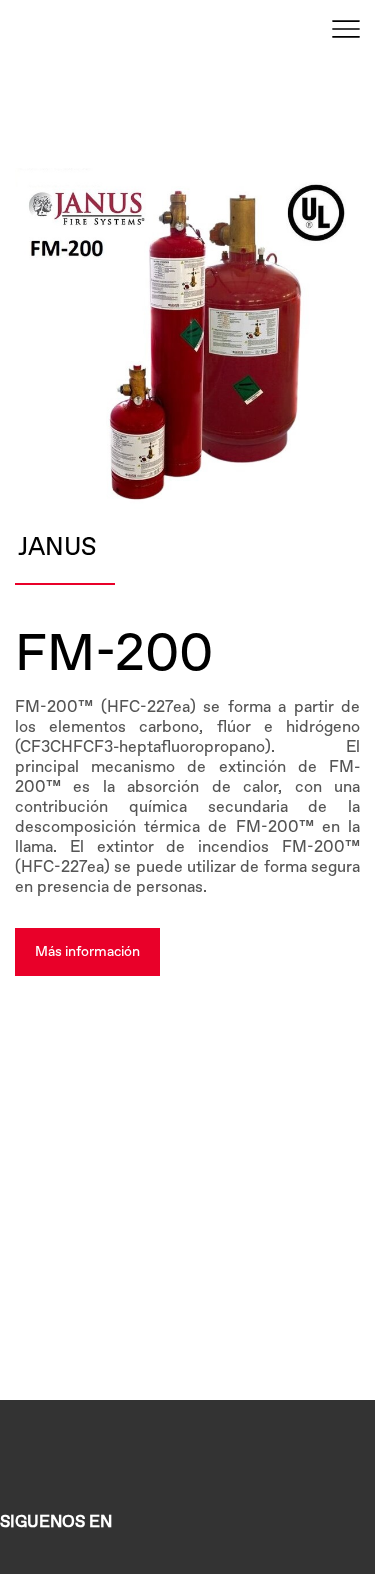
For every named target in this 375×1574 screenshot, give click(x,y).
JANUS (57, 548)
